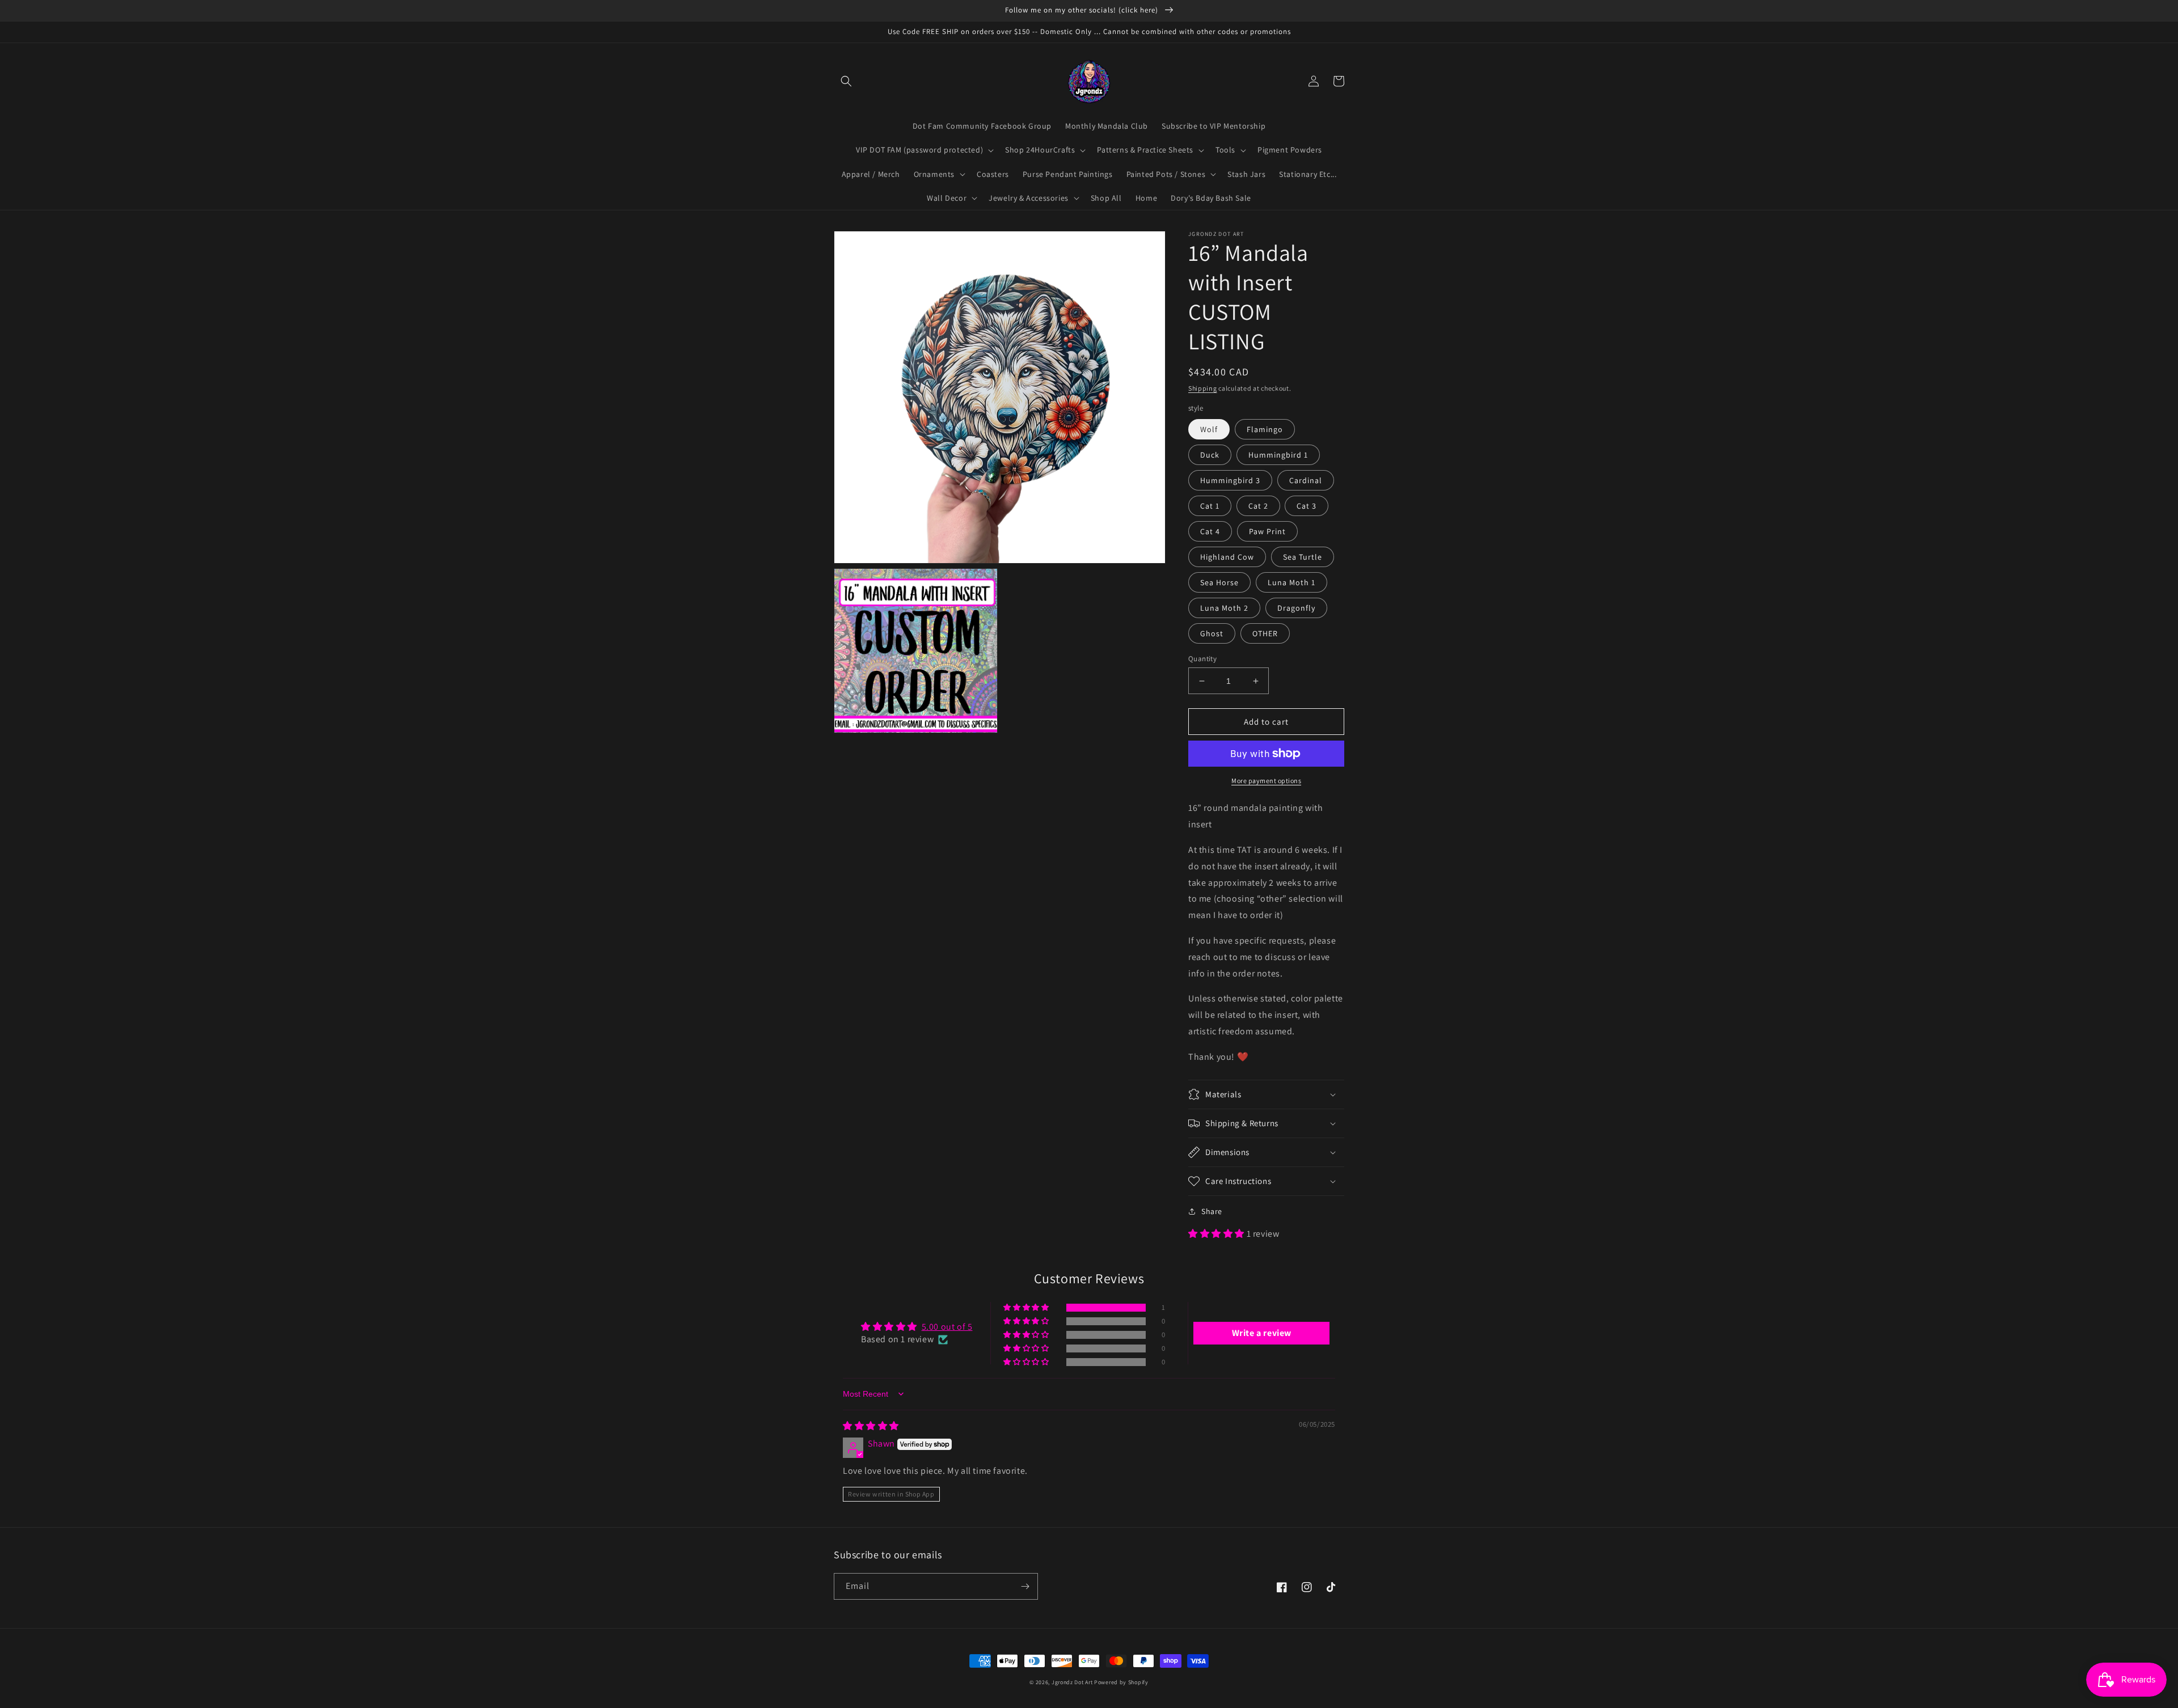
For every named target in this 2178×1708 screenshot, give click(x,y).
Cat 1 (1210, 506)
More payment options (1266, 781)
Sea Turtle (1303, 557)
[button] (846, 81)
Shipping (1203, 388)
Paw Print (1267, 531)
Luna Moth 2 (1224, 608)
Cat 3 (1307, 506)
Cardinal (1306, 480)
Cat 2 (1258, 506)
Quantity (1202, 659)
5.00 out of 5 (947, 1327)
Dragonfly (1296, 608)
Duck (1210, 455)
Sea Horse (1219, 582)
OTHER (1265, 633)
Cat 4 (1210, 531)
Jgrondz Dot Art (1072, 1682)
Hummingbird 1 (1278, 455)
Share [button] (1212, 1211)
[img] (871, 1426)
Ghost (1212, 633)
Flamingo (1265, 429)
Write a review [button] (1262, 1333)
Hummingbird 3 (1230, 480)
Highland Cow (1227, 557)
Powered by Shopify (1121, 1682)
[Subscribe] (1025, 1586)
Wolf (1209, 429)
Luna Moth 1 (1291, 582)
